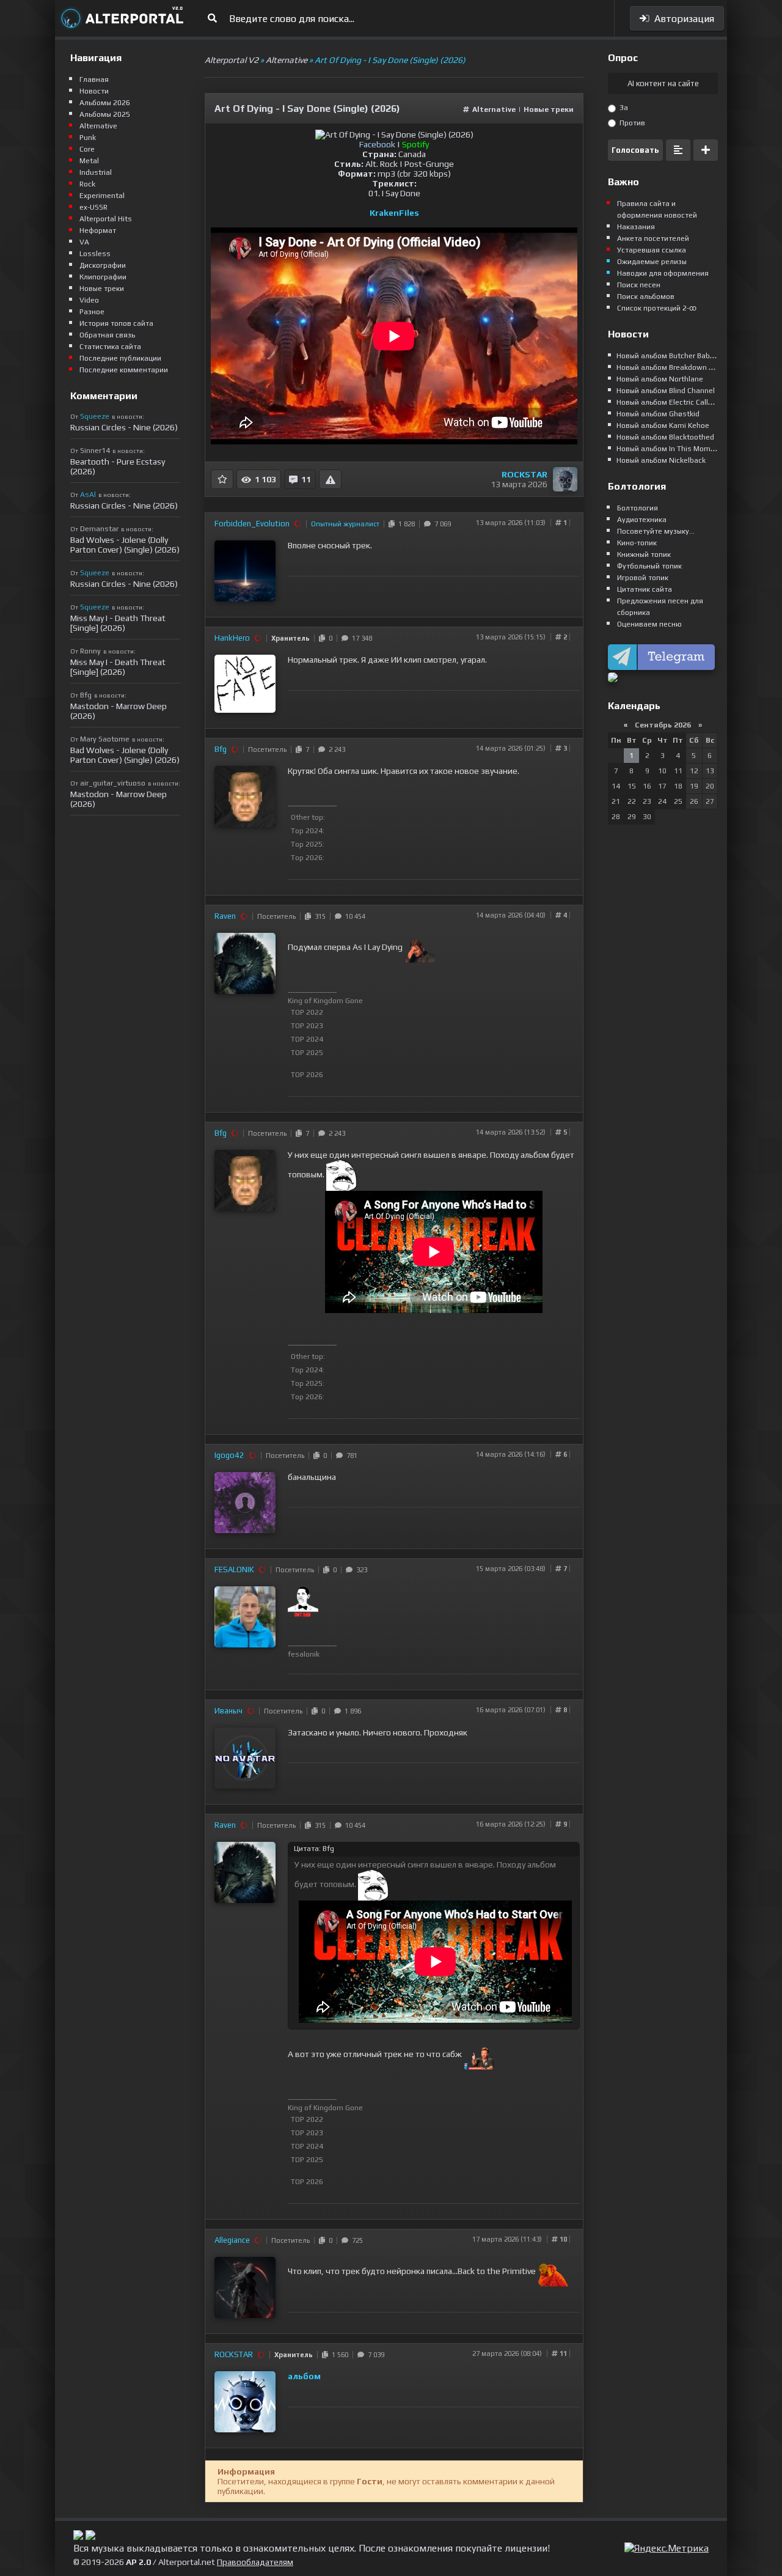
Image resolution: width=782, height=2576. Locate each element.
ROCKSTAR (524, 474)
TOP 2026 (307, 1075)
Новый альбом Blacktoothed (665, 437)
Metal (89, 161)
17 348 (360, 638)
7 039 (374, 2355)
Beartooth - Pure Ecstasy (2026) (118, 466)
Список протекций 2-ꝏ (657, 308)
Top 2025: (308, 844)
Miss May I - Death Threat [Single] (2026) (118, 623)
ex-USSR (93, 207)
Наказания (636, 227)
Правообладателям (255, 2562)
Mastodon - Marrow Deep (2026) (119, 711)
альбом (304, 2376)
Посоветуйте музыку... (656, 531)
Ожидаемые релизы (652, 262)
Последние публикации (120, 358)
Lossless (95, 254)
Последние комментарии (124, 370)
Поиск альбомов (646, 296)
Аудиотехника (642, 520)
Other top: (308, 817)
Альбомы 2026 (105, 103)
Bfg (221, 749)
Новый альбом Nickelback (661, 460)
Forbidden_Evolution (252, 524)
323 (360, 1570)
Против (631, 123)
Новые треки (549, 109)
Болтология (638, 508)
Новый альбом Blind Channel (666, 391)
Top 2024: (308, 831)
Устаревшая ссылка (652, 250)
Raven (225, 916)
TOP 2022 (307, 1012)
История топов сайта (116, 323)
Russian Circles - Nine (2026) (124, 427)
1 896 (351, 1711)
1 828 (405, 524)
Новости (94, 91)
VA (84, 242)
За (623, 108)
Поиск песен (639, 285)
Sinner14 (95, 451)
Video (89, 300)
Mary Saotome (105, 739)
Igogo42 (229, 1455)
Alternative (495, 109)
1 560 (338, 2355)
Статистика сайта (110, 347)
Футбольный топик (649, 566)
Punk (88, 138)
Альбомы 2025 (105, 114)
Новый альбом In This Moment (669, 449)
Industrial (96, 172)
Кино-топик (637, 543)
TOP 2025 (307, 1053)
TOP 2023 (307, 1026)
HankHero (232, 638)
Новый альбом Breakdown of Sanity (678, 367)
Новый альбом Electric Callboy (668, 402)
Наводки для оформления (663, 273)
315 (318, 916)
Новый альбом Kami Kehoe (663, 425)
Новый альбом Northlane (660, 379)
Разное (92, 312)
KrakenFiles (394, 213)
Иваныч (228, 1711)
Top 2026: (308, 858)
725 (356, 2240)
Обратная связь (107, 335)
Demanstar (99, 529)
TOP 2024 (307, 1039)
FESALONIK (234, 1570)
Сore (87, 149)
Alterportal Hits (106, 219)
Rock (87, 184)
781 (350, 1455)
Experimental (102, 196)
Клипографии (103, 277)
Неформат (98, 230)
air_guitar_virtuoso (113, 783)
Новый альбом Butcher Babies (668, 356)
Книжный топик (644, 554)
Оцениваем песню (649, 624)
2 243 (335, 749)
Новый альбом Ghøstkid (658, 414)
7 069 (441, 524)
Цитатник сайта (645, 589)
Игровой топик (643, 578)
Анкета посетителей (653, 238)
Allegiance (232, 2240)
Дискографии (103, 265)
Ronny (90, 651)
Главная (94, 79)
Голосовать (635, 150)
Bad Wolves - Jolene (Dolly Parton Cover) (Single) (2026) (125, 545)
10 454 (353, 916)
